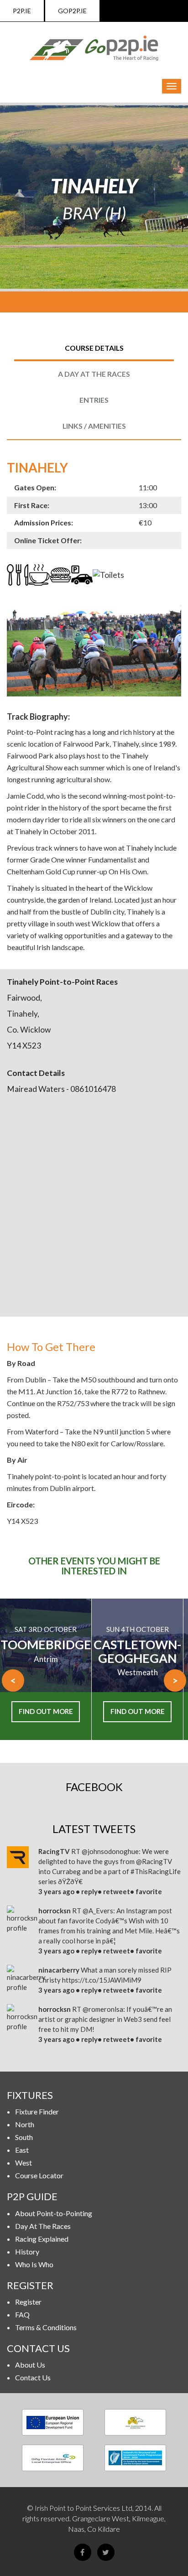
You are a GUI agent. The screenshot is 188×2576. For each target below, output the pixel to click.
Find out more (46, 1711)
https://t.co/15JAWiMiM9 (102, 1980)
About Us (30, 2365)
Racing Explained (42, 2239)
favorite (149, 1891)
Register (28, 2302)
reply (89, 1891)
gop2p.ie (72, 11)
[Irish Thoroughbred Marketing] (135, 2422)
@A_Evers (98, 1911)
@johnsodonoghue (110, 1851)
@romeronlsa (103, 2009)
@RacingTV (154, 1861)
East (22, 2150)
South (24, 2137)
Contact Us (33, 2377)
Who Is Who (34, 2264)
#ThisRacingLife (156, 1871)
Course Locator (39, 2175)
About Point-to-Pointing (54, 2213)
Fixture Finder (37, 2111)
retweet (117, 1891)
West (23, 2163)
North (25, 2124)
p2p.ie (22, 11)
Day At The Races (43, 2226)
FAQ (22, 2314)
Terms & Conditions (46, 2327)
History (27, 2251)
